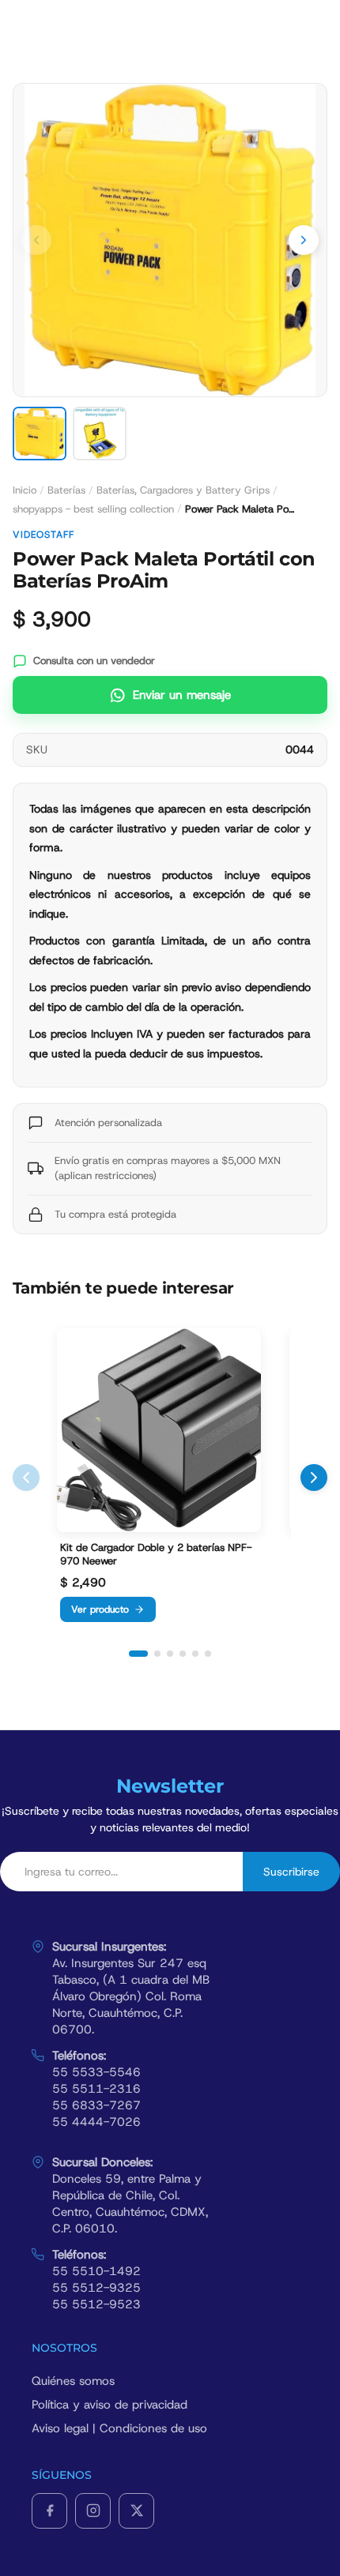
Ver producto (100, 1609)
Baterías (66, 490)
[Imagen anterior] (36, 240)
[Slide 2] (157, 1654)
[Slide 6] (208, 1654)
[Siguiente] (314, 1478)
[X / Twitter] (136, 2511)
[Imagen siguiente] (304, 240)
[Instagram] (93, 2511)
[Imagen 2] (100, 434)
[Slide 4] (183, 1654)
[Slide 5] (195, 1654)
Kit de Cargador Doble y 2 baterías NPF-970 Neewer (156, 1555)
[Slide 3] (170, 1654)
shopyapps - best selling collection (93, 509)
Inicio (25, 490)
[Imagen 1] (40, 434)
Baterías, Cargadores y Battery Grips (183, 490)
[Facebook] (49, 2511)
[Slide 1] (138, 1654)
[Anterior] (26, 1478)
